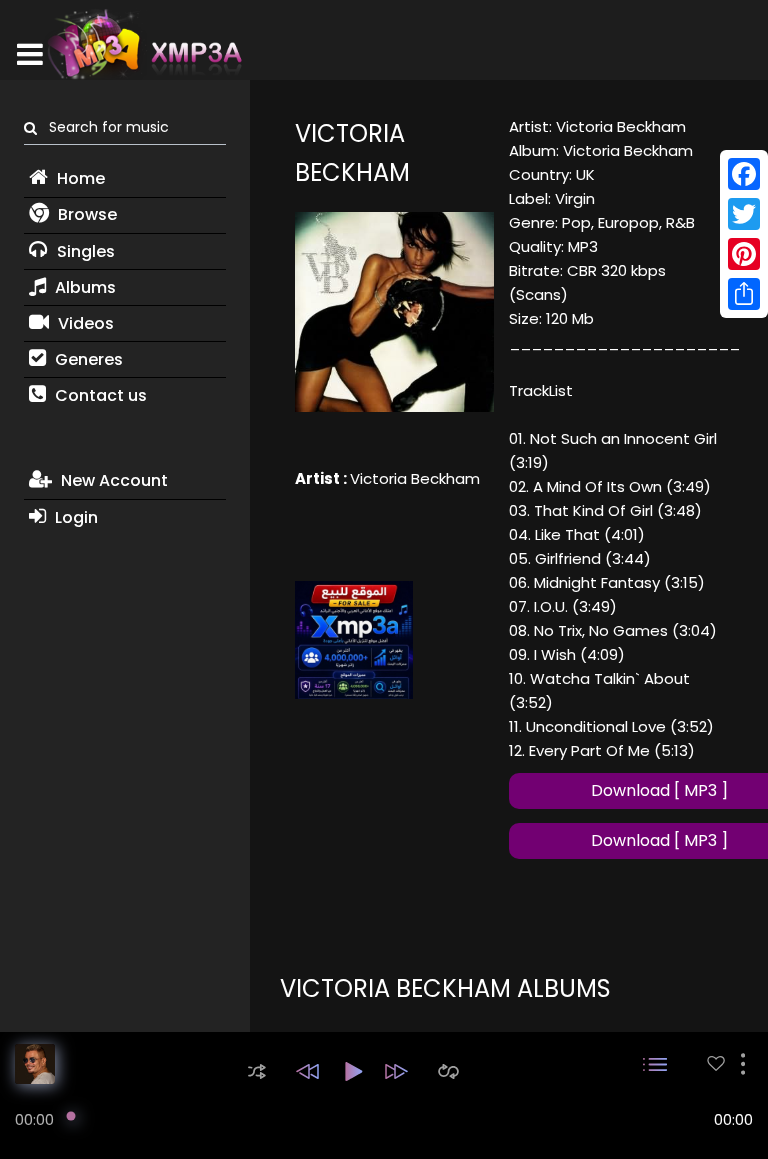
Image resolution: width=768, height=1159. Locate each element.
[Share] (744, 294)
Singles (84, 251)
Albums (83, 287)
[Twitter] (744, 214)
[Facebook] (744, 174)
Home (79, 178)
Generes (87, 359)
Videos (84, 323)
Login (74, 517)
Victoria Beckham (415, 478)
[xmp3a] (143, 44)
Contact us (99, 395)
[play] (716, 1063)
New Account (112, 480)
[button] (257, 1071)
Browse (85, 214)
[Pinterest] (744, 254)
